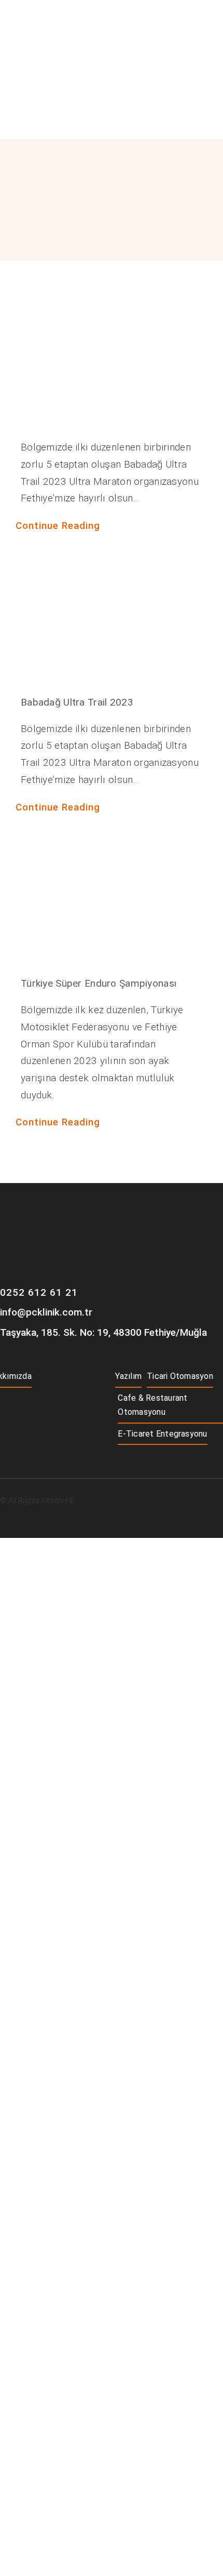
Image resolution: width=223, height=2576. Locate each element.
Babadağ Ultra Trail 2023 (77, 702)
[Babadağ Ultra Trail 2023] (112, 620)
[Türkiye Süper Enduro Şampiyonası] (112, 901)
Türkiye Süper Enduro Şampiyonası (99, 983)
